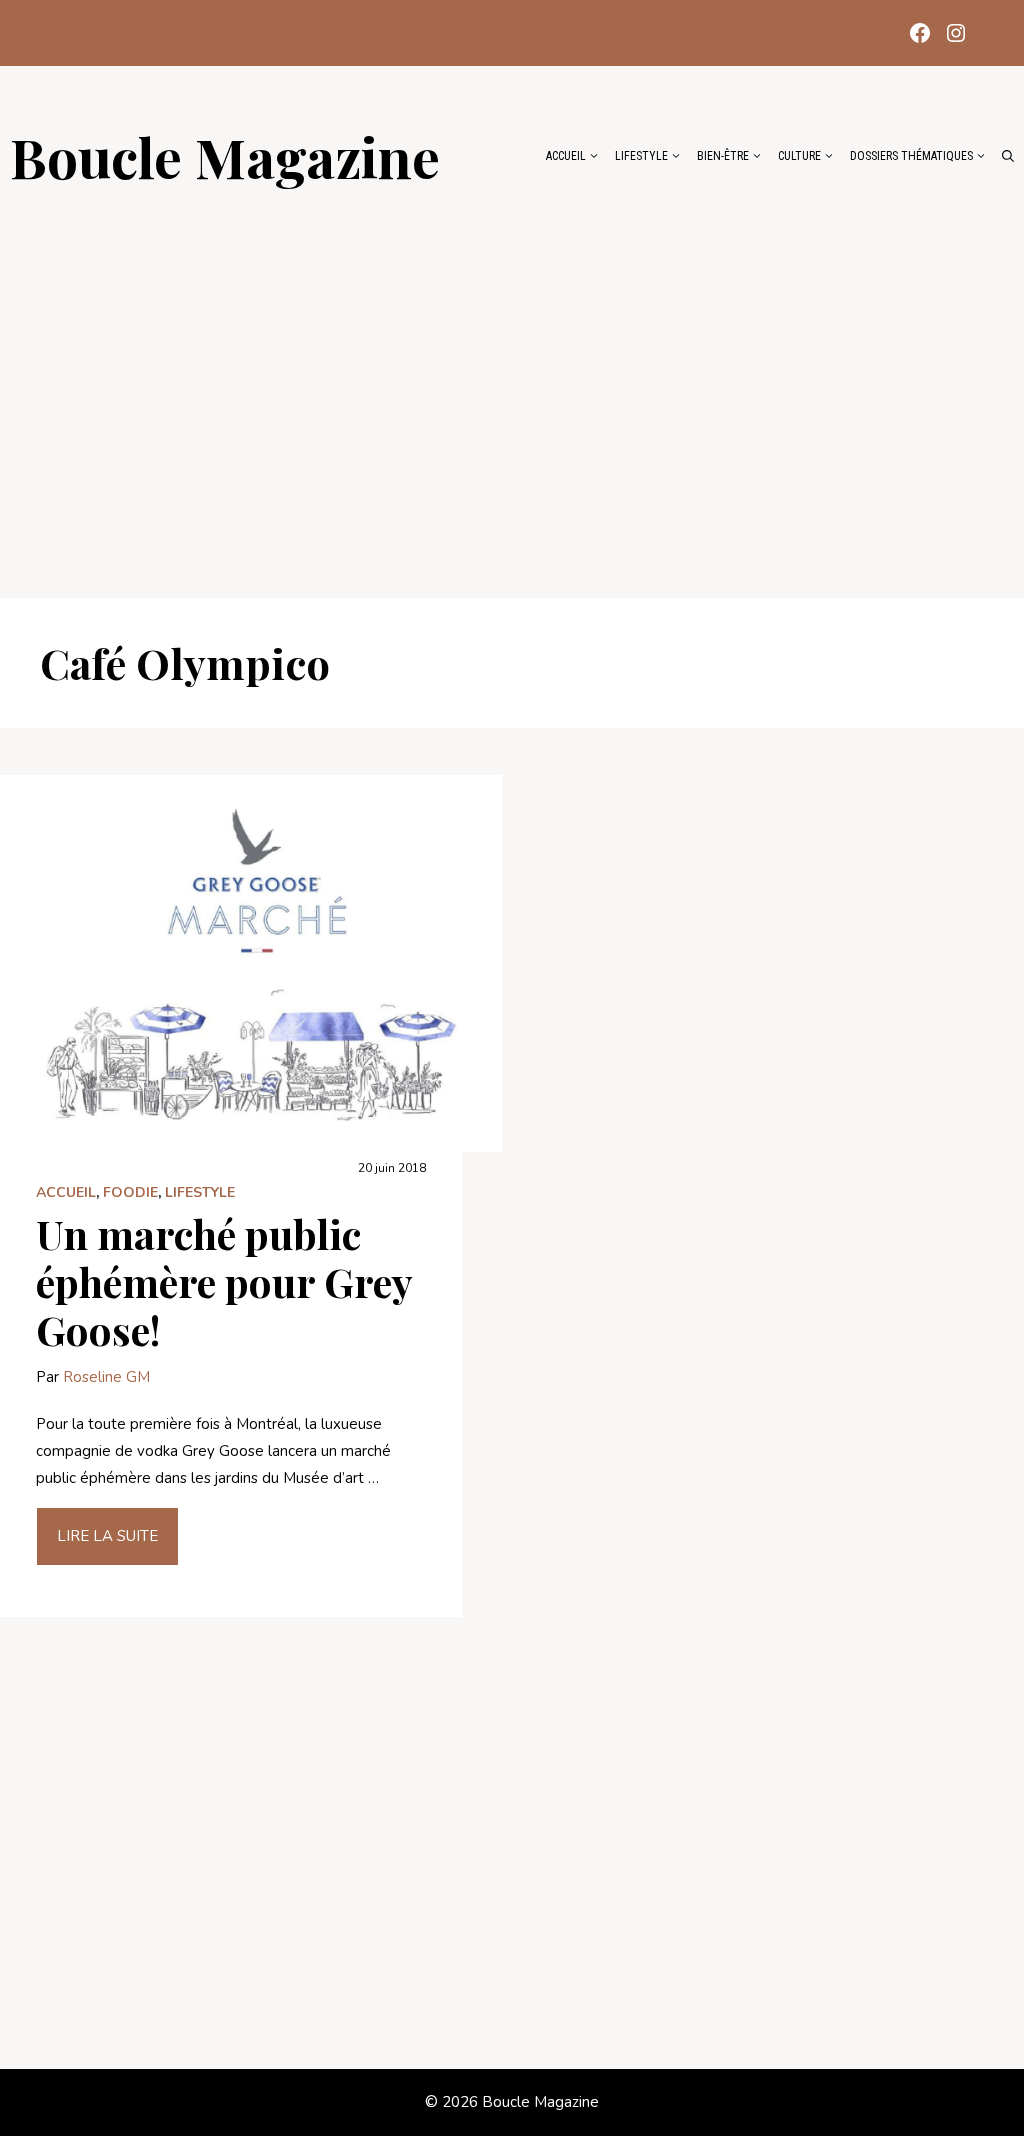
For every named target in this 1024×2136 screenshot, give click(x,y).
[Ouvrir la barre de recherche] (1008, 156)
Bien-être (723, 156)
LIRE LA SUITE (107, 1536)
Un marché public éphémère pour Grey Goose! (224, 1281)
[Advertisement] (512, 382)
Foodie (130, 1192)
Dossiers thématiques (911, 156)
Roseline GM (106, 1377)
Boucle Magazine (225, 156)
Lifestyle (641, 156)
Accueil (566, 156)
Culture (799, 156)
